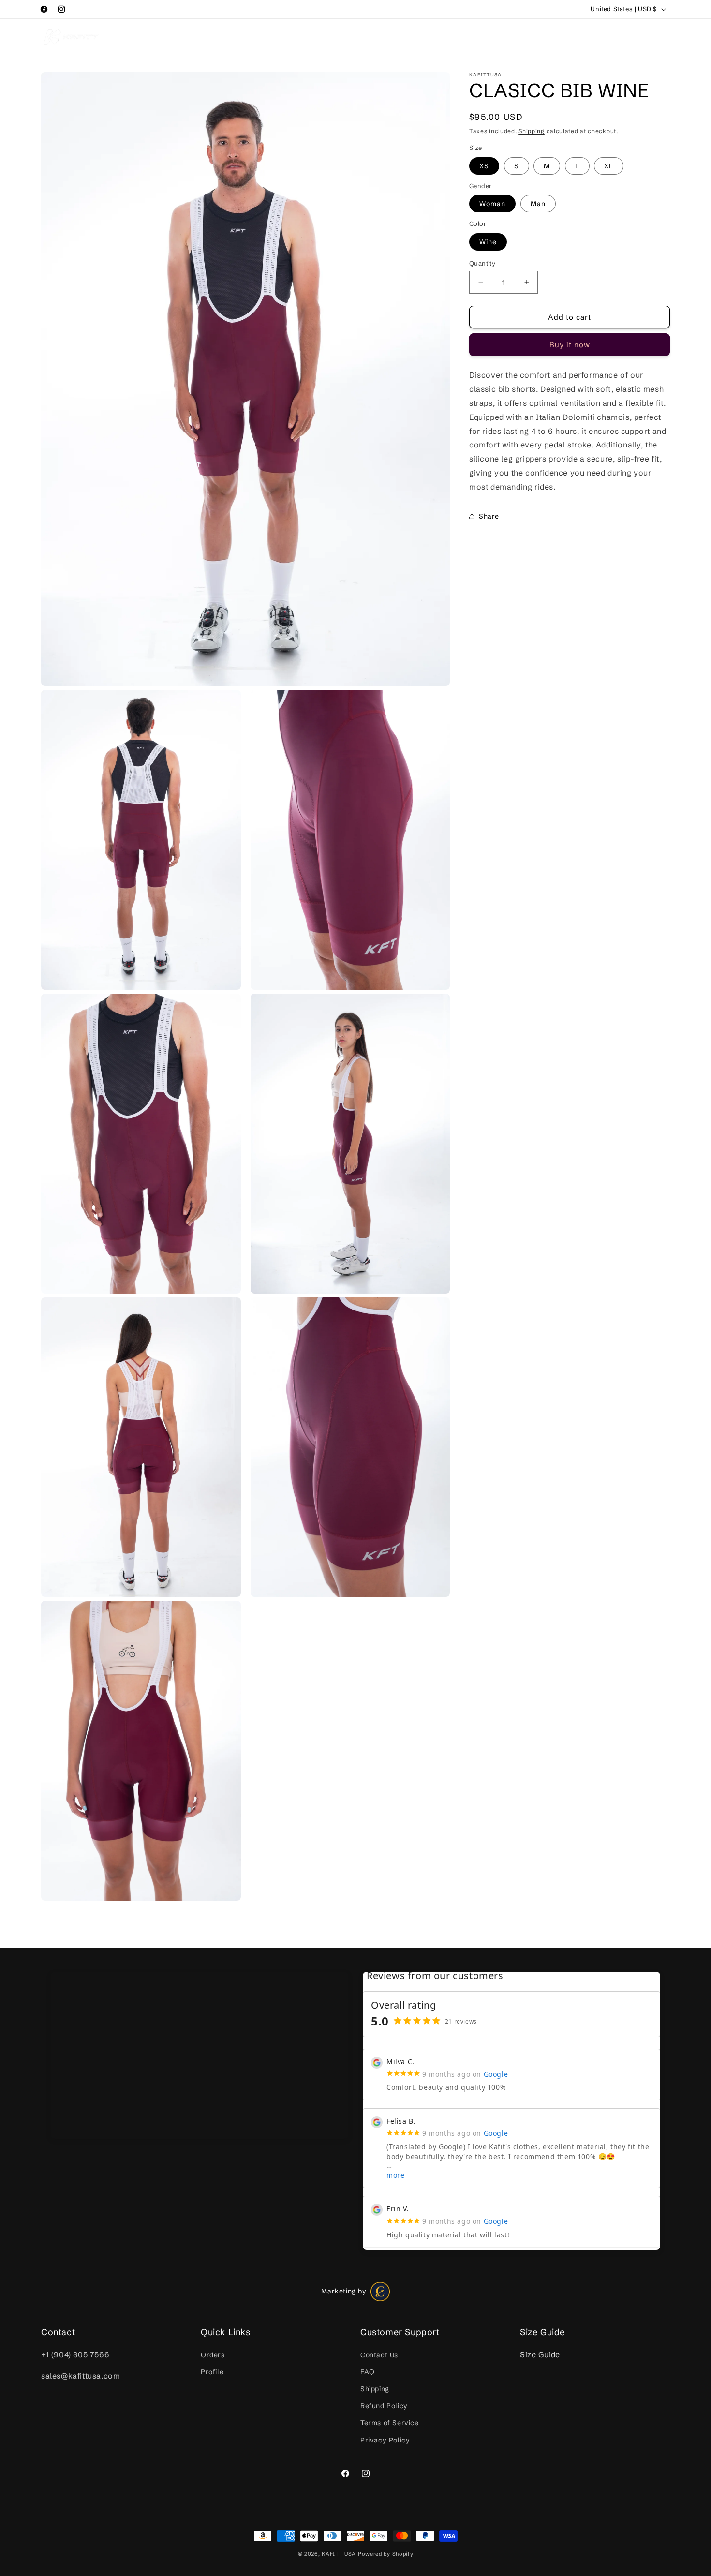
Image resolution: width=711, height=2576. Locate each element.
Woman (492, 204)
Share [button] (489, 516)
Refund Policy (384, 2406)
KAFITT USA (339, 2554)
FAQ (368, 2372)
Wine (488, 241)
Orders (213, 2354)
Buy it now (570, 345)
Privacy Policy (385, 2440)
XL (609, 165)
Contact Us (379, 2354)
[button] (147, 36)
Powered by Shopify (386, 2554)
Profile (212, 2372)
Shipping (532, 131)
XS (484, 165)
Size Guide (540, 2354)
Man (538, 204)
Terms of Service (390, 2423)
